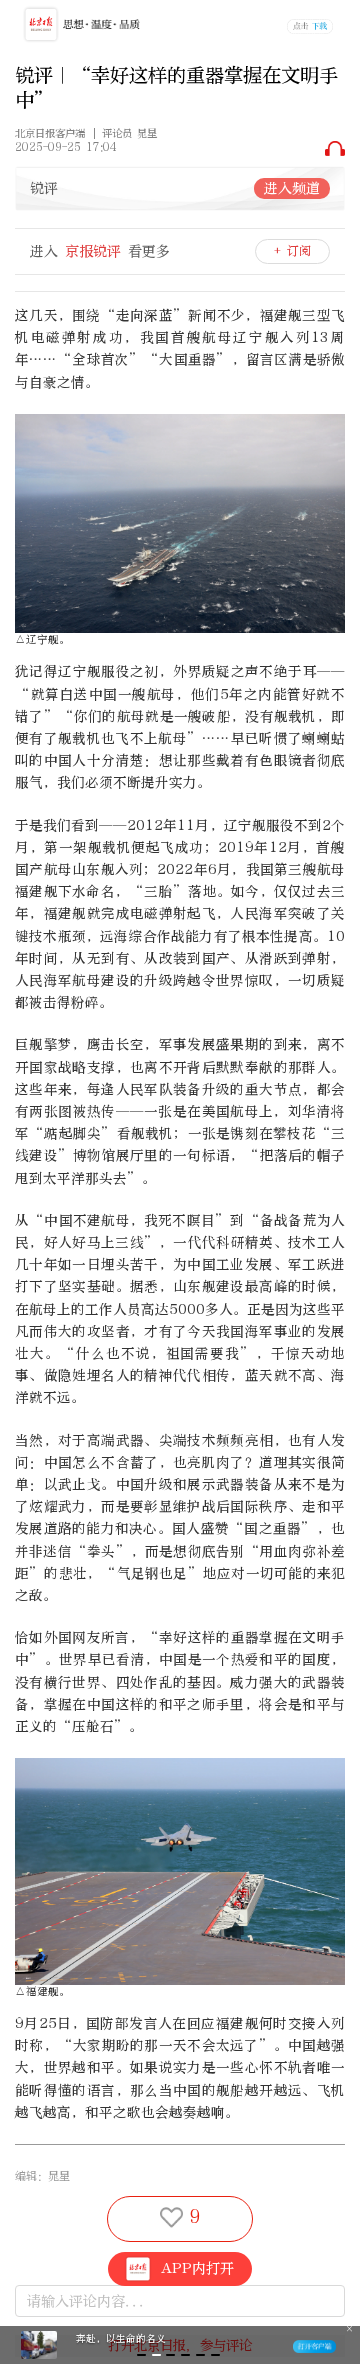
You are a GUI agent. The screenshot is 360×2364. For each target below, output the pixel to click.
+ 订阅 (292, 251)
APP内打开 (197, 2268)
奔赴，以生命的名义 (121, 2339)
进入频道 (292, 188)
